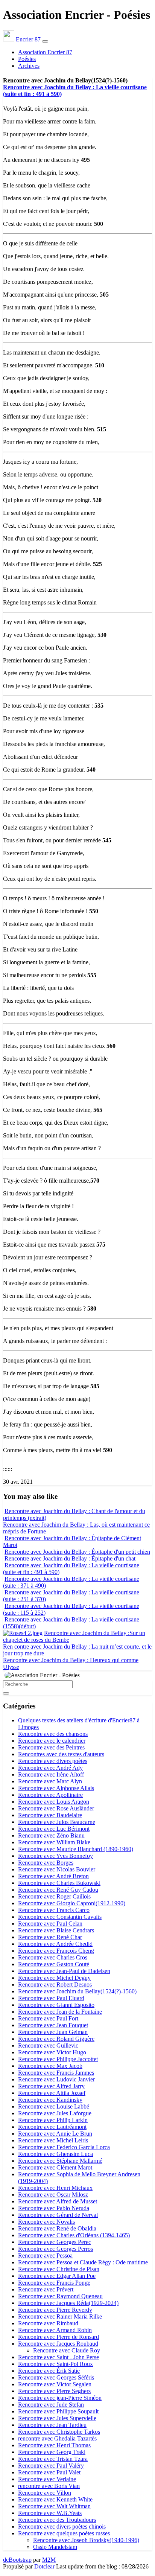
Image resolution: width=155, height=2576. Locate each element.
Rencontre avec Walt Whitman (54, 2506)
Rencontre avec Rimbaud (48, 2323)
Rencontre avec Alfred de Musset (58, 2201)
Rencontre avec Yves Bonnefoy (55, 1856)
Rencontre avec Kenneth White (55, 2499)
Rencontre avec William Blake (54, 1842)
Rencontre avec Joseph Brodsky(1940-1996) (86, 2540)
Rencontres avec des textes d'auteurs (61, 1754)
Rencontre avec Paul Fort (48, 2018)
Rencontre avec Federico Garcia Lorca (64, 2147)
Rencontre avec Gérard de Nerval (58, 2215)
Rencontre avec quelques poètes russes (64, 2533)
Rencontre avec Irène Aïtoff (51, 1774)
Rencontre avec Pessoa (45, 2256)
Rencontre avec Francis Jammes (56, 2073)
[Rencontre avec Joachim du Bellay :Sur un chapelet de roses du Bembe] (23, 1633)
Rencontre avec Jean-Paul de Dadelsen (64, 1971)
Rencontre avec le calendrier (52, 1741)
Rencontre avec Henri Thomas (54, 2445)
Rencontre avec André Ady (50, 1768)
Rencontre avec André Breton (53, 1876)
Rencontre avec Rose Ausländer (56, 1808)
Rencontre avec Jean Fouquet (53, 2025)
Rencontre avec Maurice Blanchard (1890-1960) (76, 1849)
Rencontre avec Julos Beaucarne (57, 1822)
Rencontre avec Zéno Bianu (51, 1835)
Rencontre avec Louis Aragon (54, 1802)
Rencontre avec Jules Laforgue (55, 2113)
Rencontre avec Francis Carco (54, 1910)
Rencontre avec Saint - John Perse (59, 2357)
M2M (49, 2560)
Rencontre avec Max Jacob (50, 2066)
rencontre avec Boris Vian (49, 2486)
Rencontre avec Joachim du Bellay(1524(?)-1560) (77, 1991)
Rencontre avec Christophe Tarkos (59, 2432)
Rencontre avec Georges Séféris (56, 2377)
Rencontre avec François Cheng (56, 1951)
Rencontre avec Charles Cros (53, 1957)
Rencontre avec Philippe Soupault (58, 2411)
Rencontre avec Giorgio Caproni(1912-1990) (72, 1903)
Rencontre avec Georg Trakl (52, 2452)
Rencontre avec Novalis (46, 2222)
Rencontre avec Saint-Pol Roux (55, 2364)
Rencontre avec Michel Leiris (53, 2140)
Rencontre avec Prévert (46, 2289)
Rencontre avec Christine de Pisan (59, 2269)
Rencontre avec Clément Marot (55, 2167)
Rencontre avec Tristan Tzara (53, 2459)
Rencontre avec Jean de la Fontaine (60, 2012)
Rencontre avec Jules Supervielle (57, 2418)
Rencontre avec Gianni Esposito (56, 2005)
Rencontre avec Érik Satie (49, 2371)
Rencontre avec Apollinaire (50, 1795)
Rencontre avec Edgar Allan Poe (57, 2276)
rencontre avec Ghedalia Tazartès (57, 2438)
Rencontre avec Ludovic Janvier (56, 2079)
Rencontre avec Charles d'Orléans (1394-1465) (74, 2235)
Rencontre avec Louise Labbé (54, 2106)
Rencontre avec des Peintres (51, 1747)
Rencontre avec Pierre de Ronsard (59, 2337)
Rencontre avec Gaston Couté (54, 1964)
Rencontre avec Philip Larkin (53, 2120)
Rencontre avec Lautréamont (52, 2127)
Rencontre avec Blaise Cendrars (56, 1930)
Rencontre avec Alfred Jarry (51, 2086)
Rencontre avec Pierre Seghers (54, 2391)
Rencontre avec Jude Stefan (51, 2405)
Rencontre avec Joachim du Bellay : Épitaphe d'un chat (70, 1558)
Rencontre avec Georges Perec (55, 2242)
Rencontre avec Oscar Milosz (53, 2195)
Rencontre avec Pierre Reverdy (55, 2310)
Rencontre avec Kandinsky (50, 2100)
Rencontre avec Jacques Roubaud (58, 2344)
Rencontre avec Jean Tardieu (52, 2425)
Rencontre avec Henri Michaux (55, 2188)
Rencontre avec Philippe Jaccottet (58, 2059)
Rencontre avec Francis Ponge (54, 2283)
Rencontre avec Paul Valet (49, 2472)
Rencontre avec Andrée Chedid (55, 1944)
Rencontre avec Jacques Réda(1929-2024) (68, 2303)
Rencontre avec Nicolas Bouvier (57, 1869)
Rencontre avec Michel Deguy (54, 1978)
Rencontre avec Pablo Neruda (54, 2208)
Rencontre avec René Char (50, 1937)
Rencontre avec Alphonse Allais (56, 1788)
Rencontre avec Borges (46, 1863)
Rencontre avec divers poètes (53, 1761)
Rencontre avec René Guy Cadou (58, 1890)
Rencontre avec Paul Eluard (51, 1998)
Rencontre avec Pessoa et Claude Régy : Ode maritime (83, 2262)
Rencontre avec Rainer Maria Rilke (60, 2316)
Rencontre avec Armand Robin (55, 2330)
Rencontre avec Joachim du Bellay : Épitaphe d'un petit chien (77, 1552)
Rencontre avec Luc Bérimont (54, 1829)
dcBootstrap (17, 2560)
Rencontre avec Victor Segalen (55, 2384)
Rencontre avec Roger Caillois (54, 1896)
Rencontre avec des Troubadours (57, 2520)
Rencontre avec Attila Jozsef (52, 2093)
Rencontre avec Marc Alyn (50, 1781)
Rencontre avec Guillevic (48, 2045)
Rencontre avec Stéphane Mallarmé (60, 2161)
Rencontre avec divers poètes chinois (62, 2527)
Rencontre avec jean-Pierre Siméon (60, 2398)
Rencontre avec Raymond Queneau (60, 2296)
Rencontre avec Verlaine (47, 2479)
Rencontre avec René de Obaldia (57, 2228)
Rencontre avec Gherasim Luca (55, 2154)
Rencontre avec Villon (45, 2493)
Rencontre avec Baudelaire (50, 1815)
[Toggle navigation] (45, 41)
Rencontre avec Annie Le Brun (55, 2134)
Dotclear (44, 2566)
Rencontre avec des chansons (53, 1734)
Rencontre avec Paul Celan (50, 1924)
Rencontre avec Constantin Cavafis (60, 1917)
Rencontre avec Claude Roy (67, 2350)
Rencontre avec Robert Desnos (55, 1985)
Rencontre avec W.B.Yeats (50, 2513)
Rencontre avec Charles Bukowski (59, 1883)
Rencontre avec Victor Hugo (52, 2052)
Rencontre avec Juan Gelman (53, 2032)
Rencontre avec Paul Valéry (51, 2466)
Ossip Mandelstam (55, 2547)
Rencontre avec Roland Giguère (56, 2039)
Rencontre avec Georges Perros (55, 2249)
